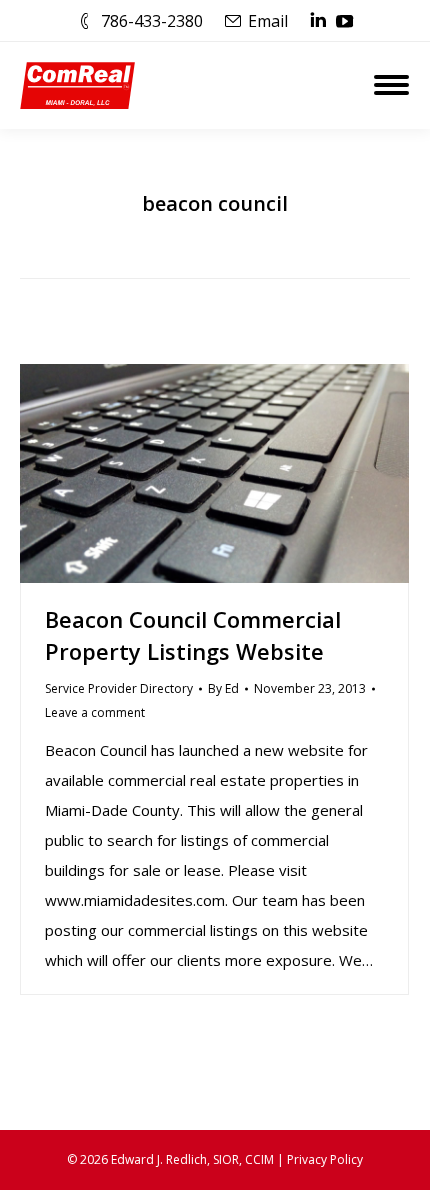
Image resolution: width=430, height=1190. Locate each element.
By (223, 688)
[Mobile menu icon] (391, 85)
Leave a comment (95, 712)
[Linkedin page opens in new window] (318, 21)
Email (268, 21)
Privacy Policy (325, 1159)
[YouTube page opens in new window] (345, 21)
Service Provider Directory (119, 688)
